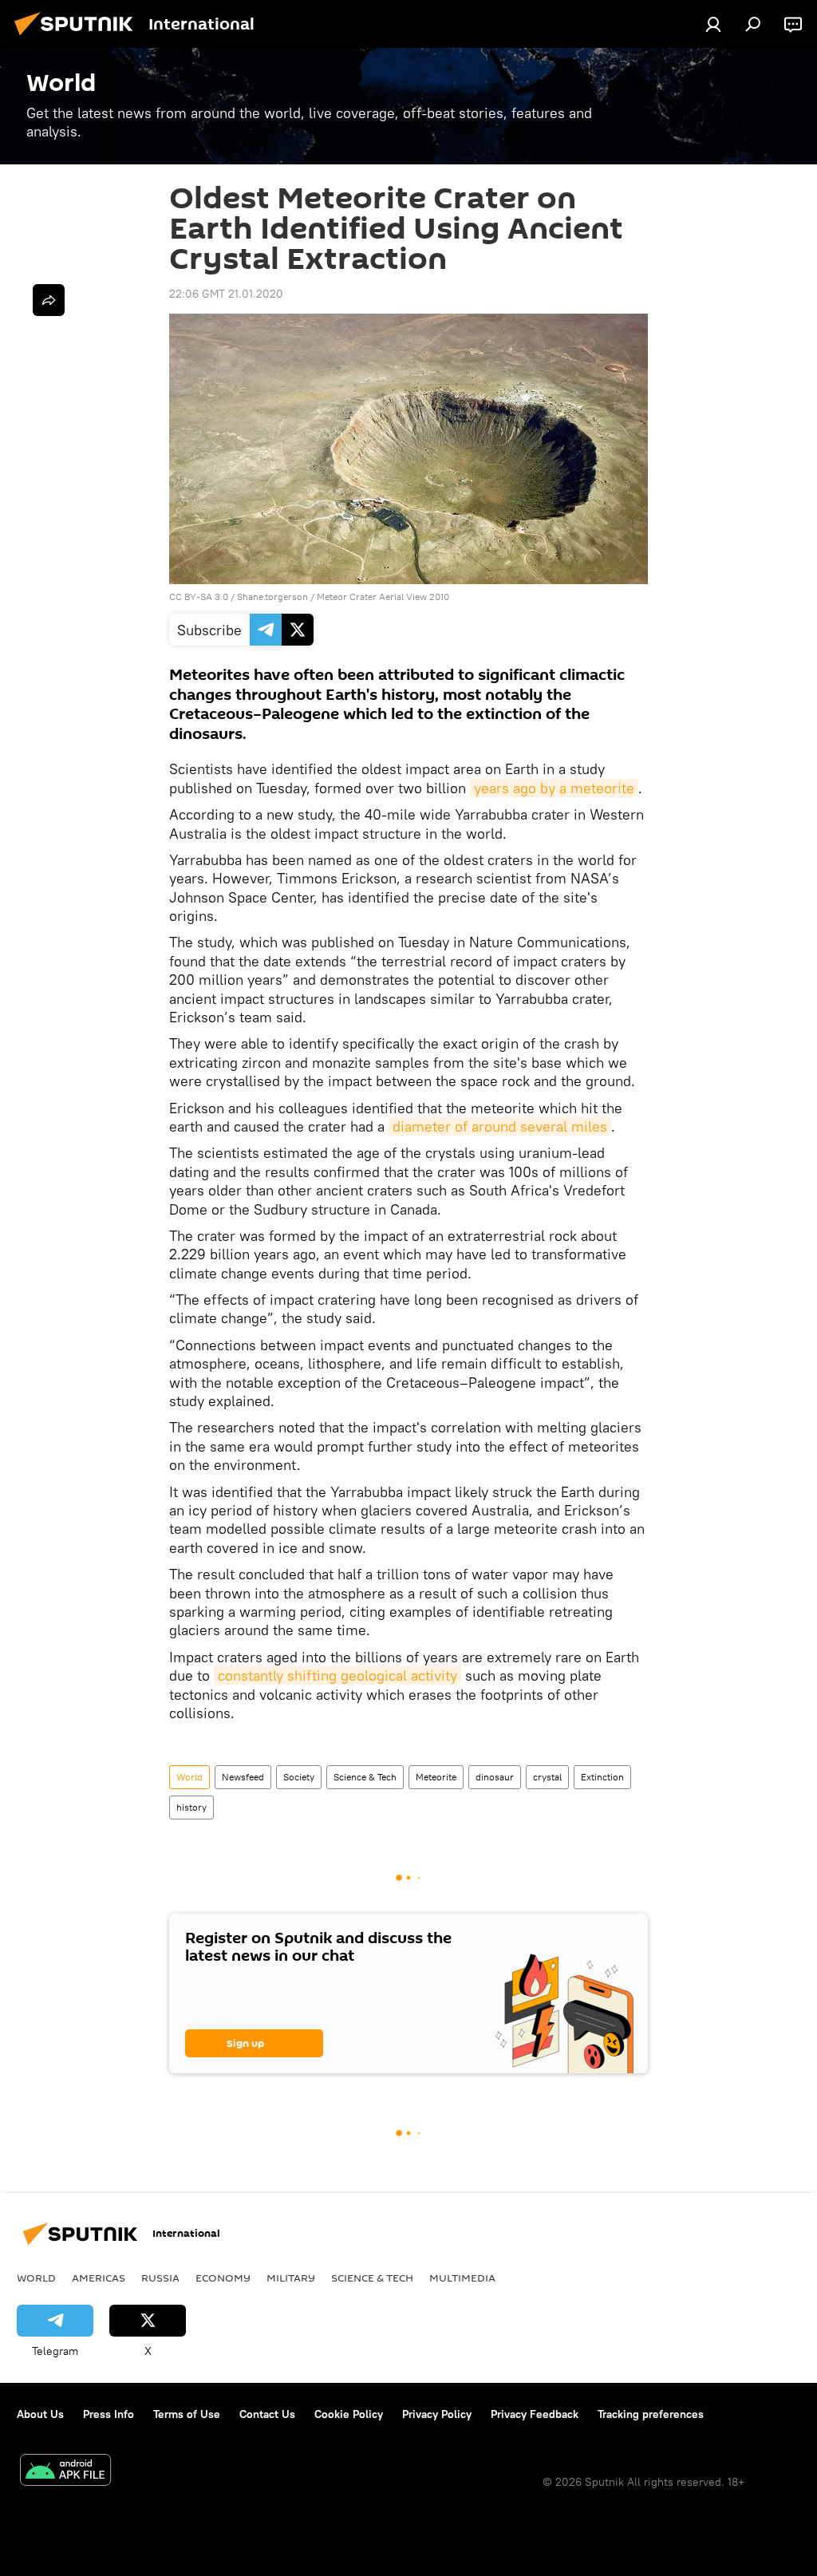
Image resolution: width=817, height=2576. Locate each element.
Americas (99, 2278)
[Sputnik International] (78, 38)
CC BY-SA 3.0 (199, 597)
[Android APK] (65, 2472)
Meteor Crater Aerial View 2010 (383, 597)
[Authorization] (713, 24)
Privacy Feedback (535, 2414)
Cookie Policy (349, 2414)
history (191, 1807)
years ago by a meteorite (554, 788)
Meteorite (436, 1777)
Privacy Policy (437, 2414)
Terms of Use (187, 2414)
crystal (547, 1777)
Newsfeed (243, 1777)
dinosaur (495, 1777)
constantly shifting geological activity (337, 1675)
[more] (49, 300)
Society (299, 1777)
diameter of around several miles (500, 1126)
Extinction (602, 1777)
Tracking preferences (651, 2414)
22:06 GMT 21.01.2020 (226, 294)
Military (291, 2278)
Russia (160, 2278)
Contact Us (267, 2414)
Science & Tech (365, 1777)
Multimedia (462, 2278)
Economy (223, 2278)
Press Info (109, 2414)
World (189, 1777)
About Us (40, 2414)
